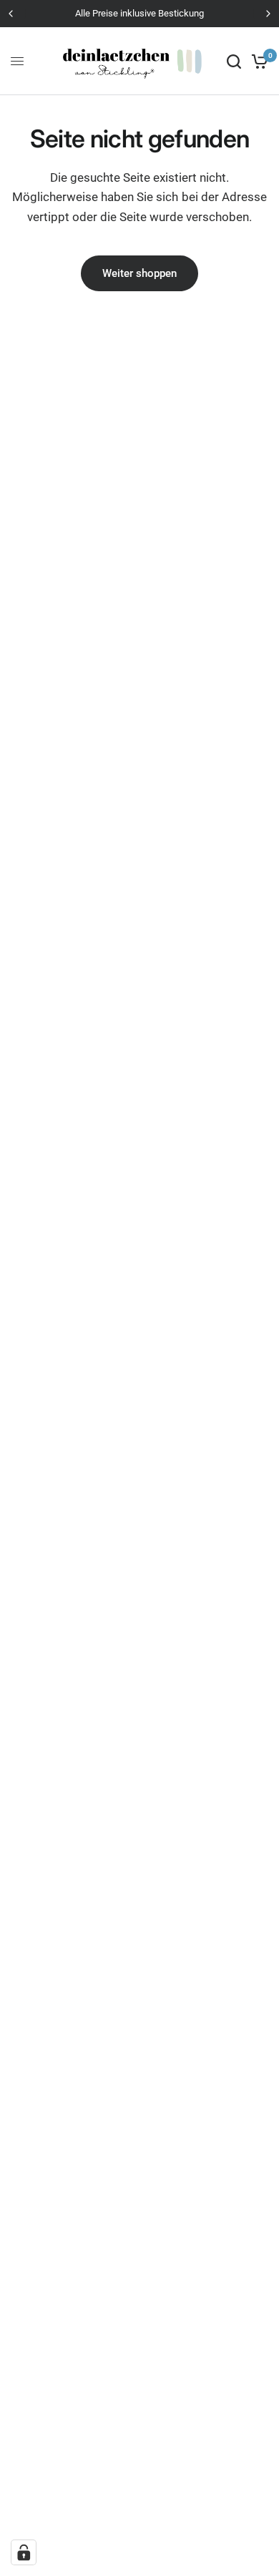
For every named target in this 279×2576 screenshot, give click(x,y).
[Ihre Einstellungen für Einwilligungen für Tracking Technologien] (24, 2552)
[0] (257, 61)
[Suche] (234, 61)
